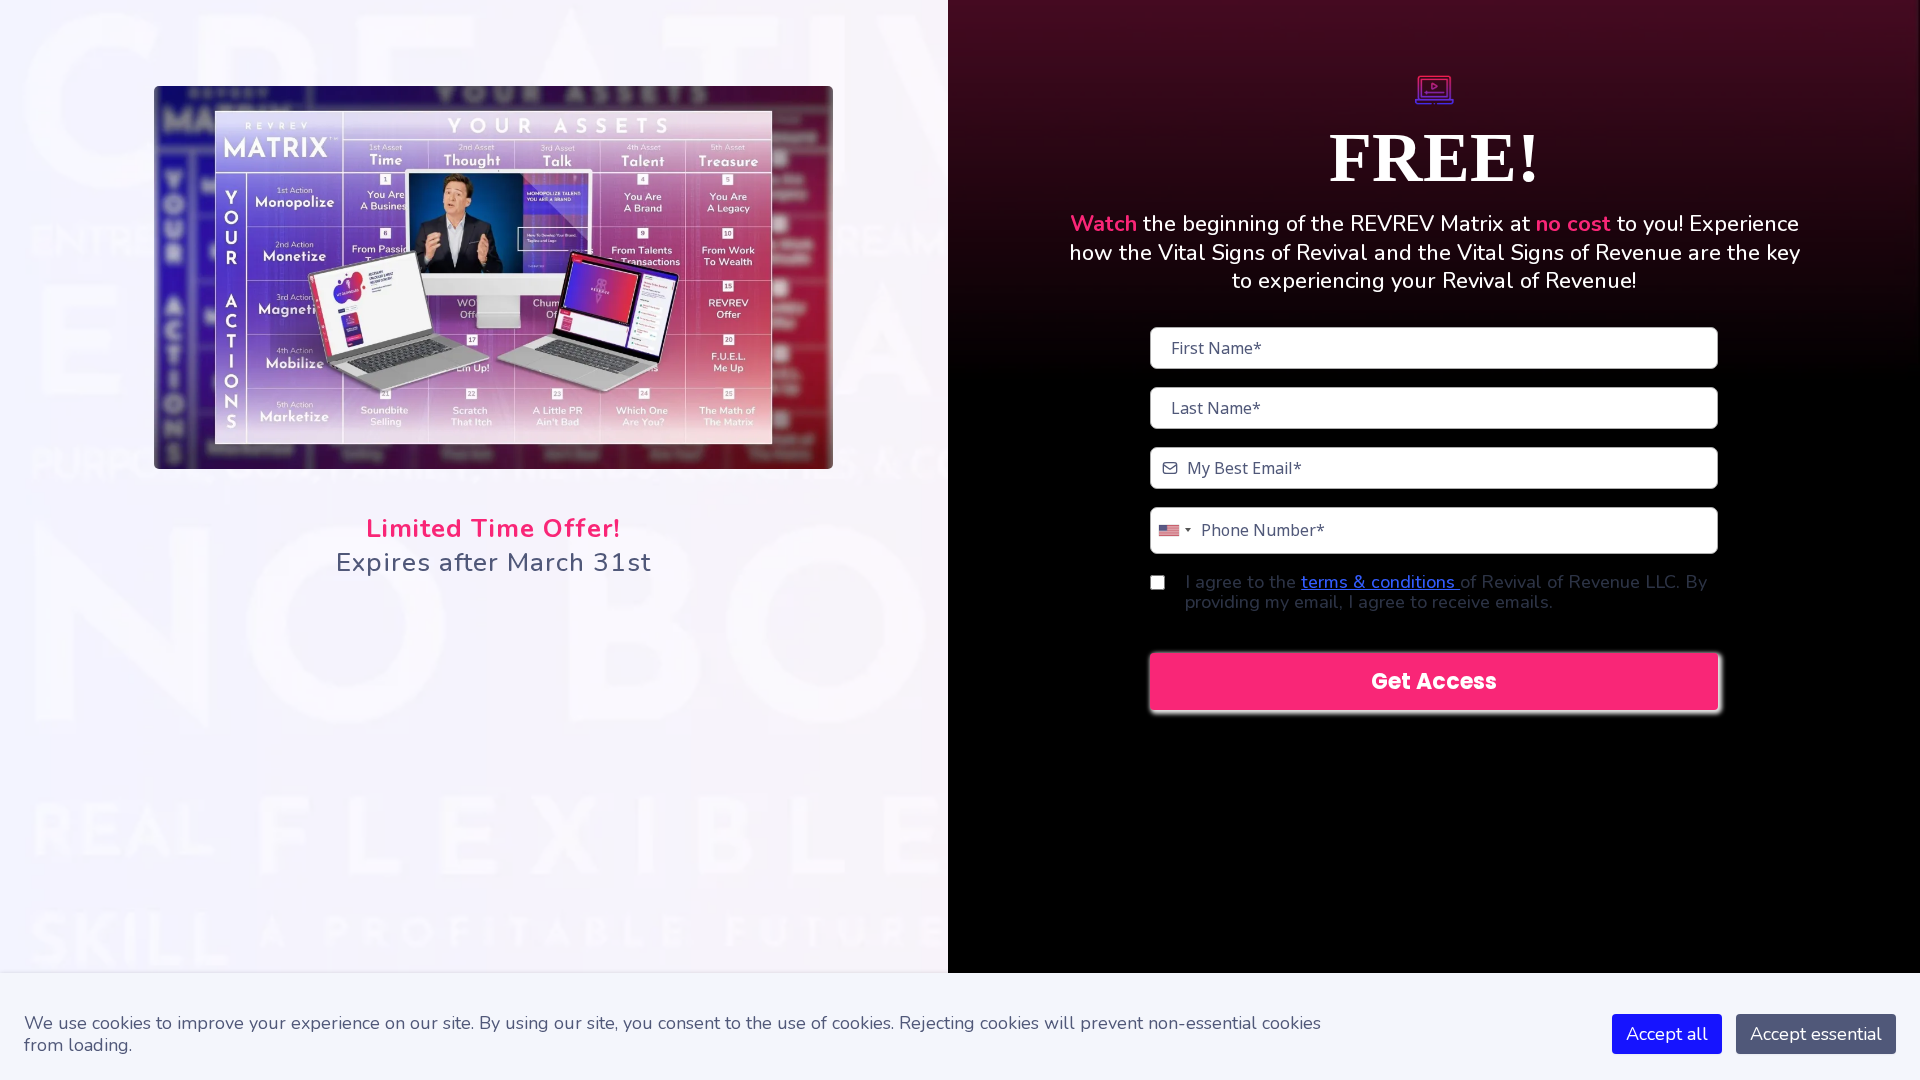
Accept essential (1816, 1034)
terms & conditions (1380, 582)
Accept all (1667, 1034)
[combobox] (1174, 530)
